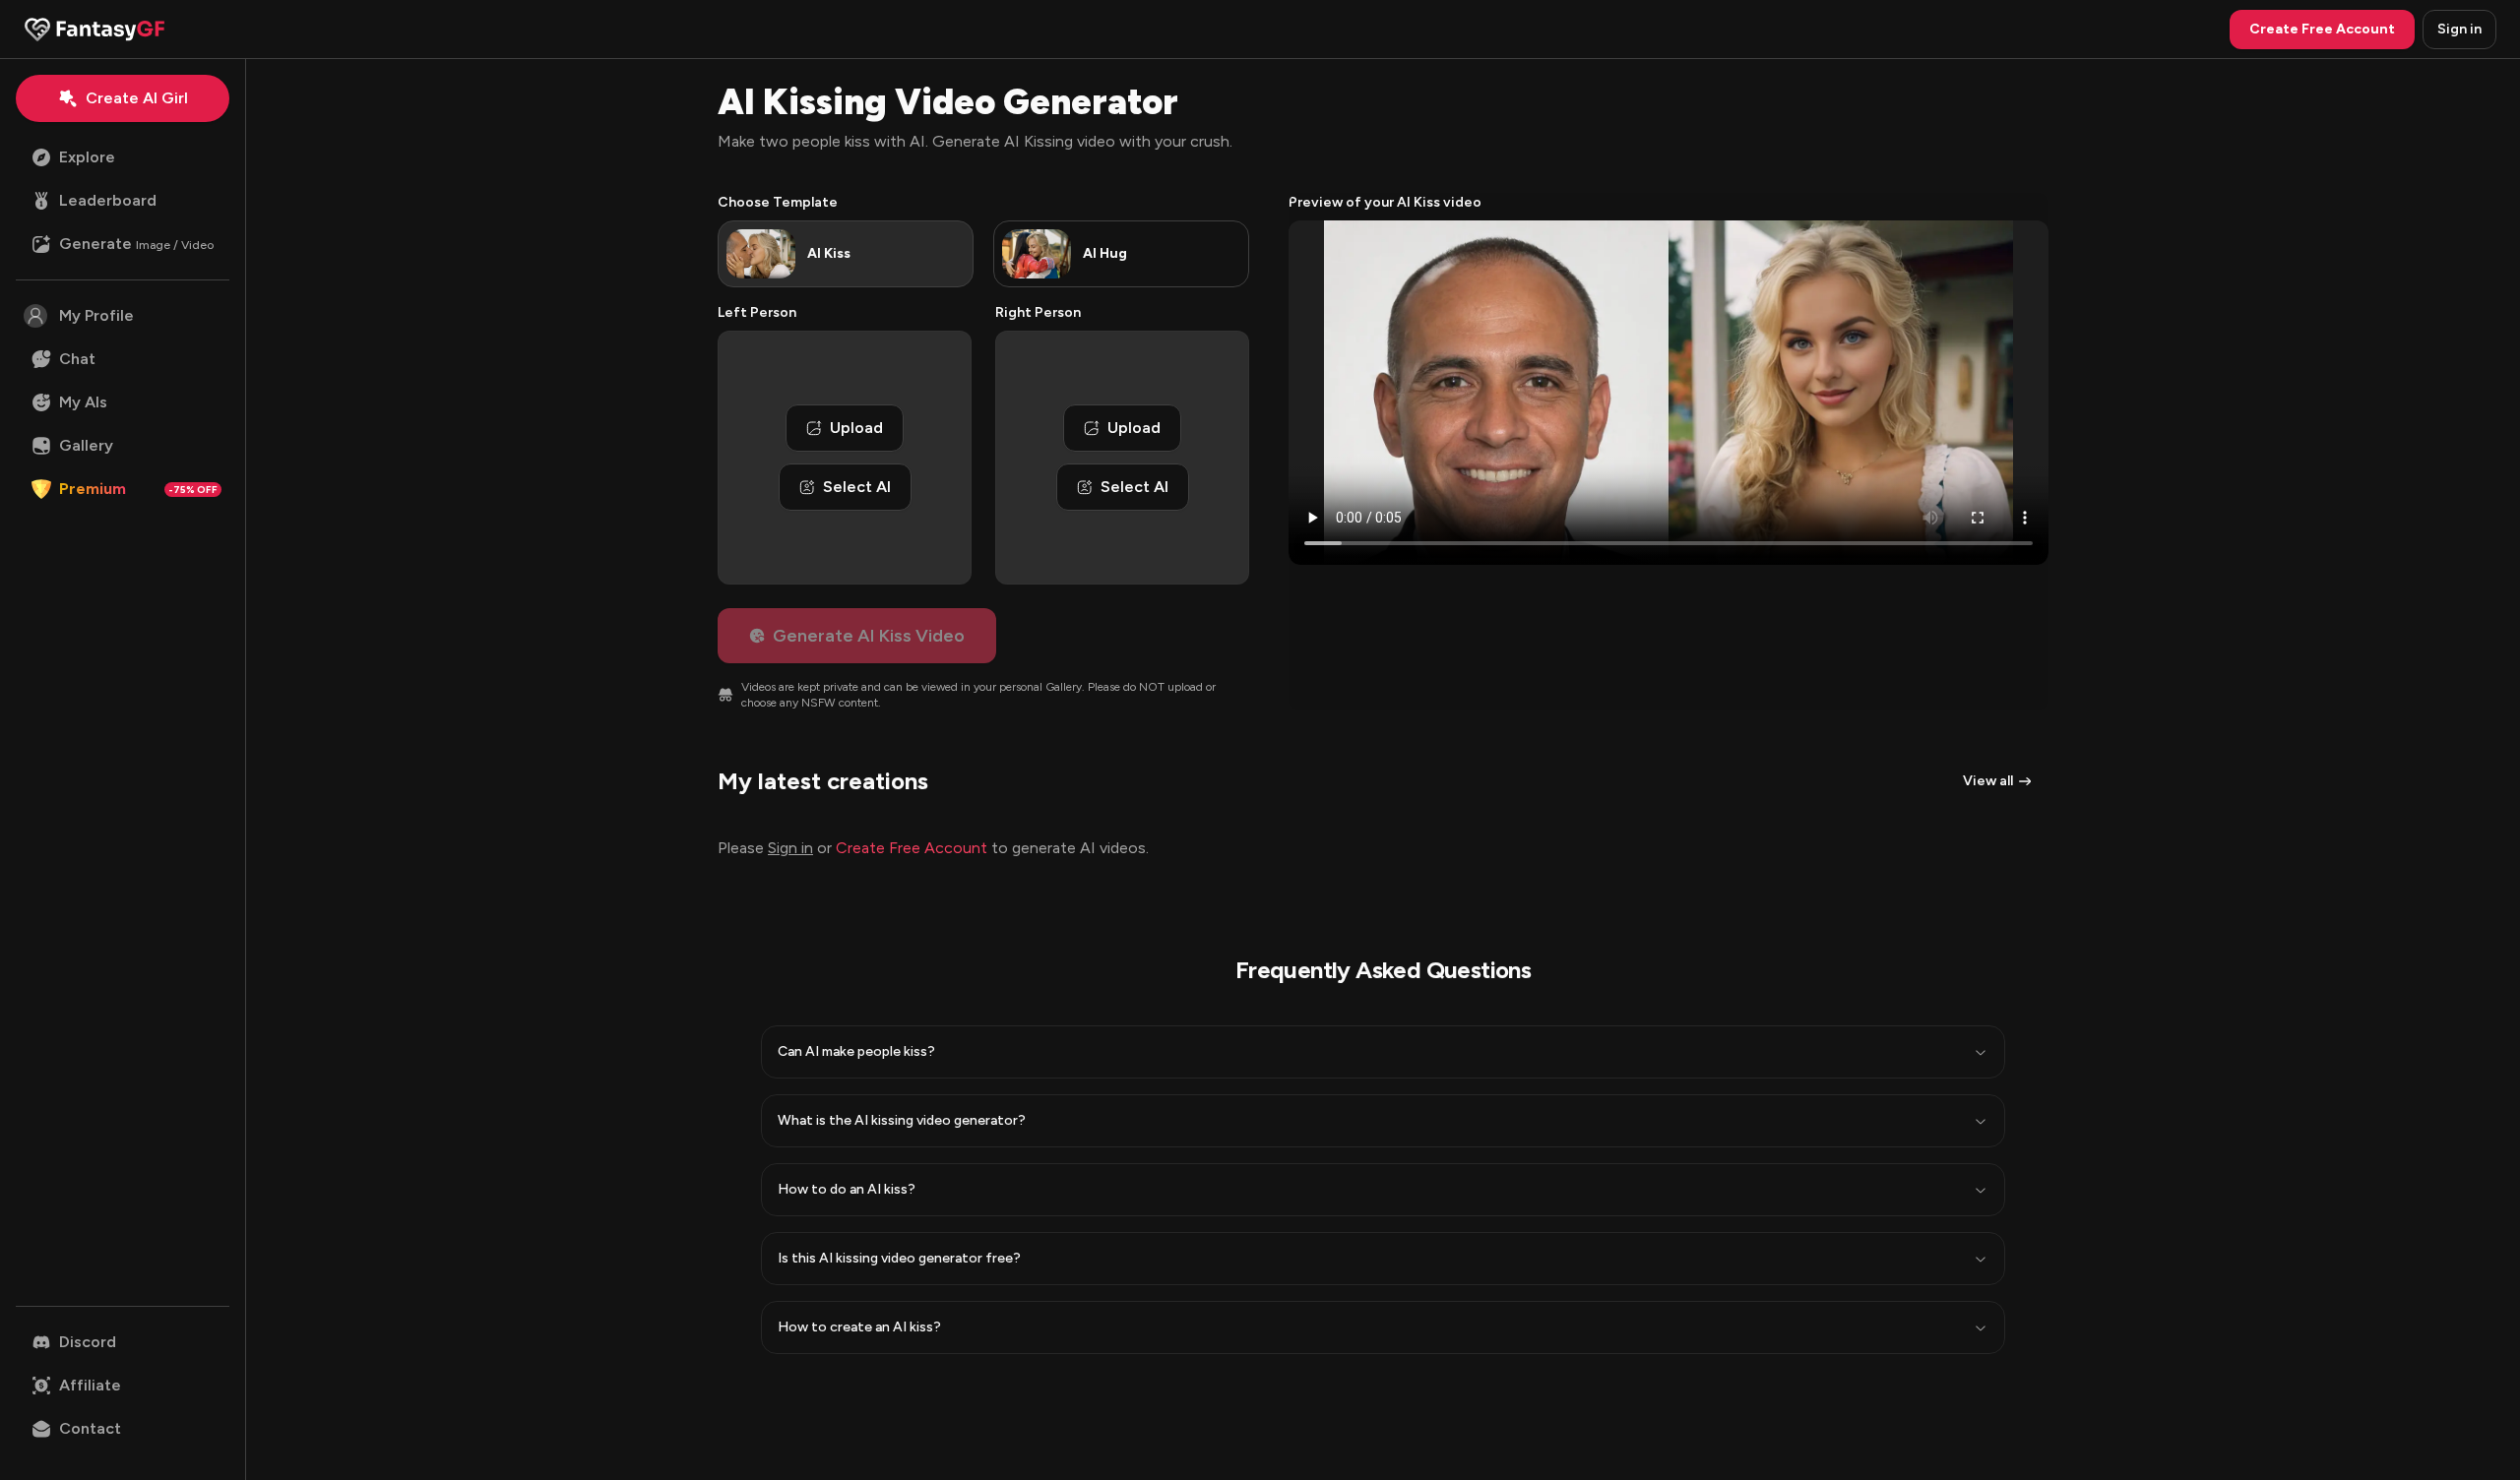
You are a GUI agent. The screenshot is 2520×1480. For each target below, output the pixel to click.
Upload (856, 428)
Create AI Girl (137, 98)
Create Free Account (912, 848)
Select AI (857, 487)
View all (1988, 781)
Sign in (2459, 29)
